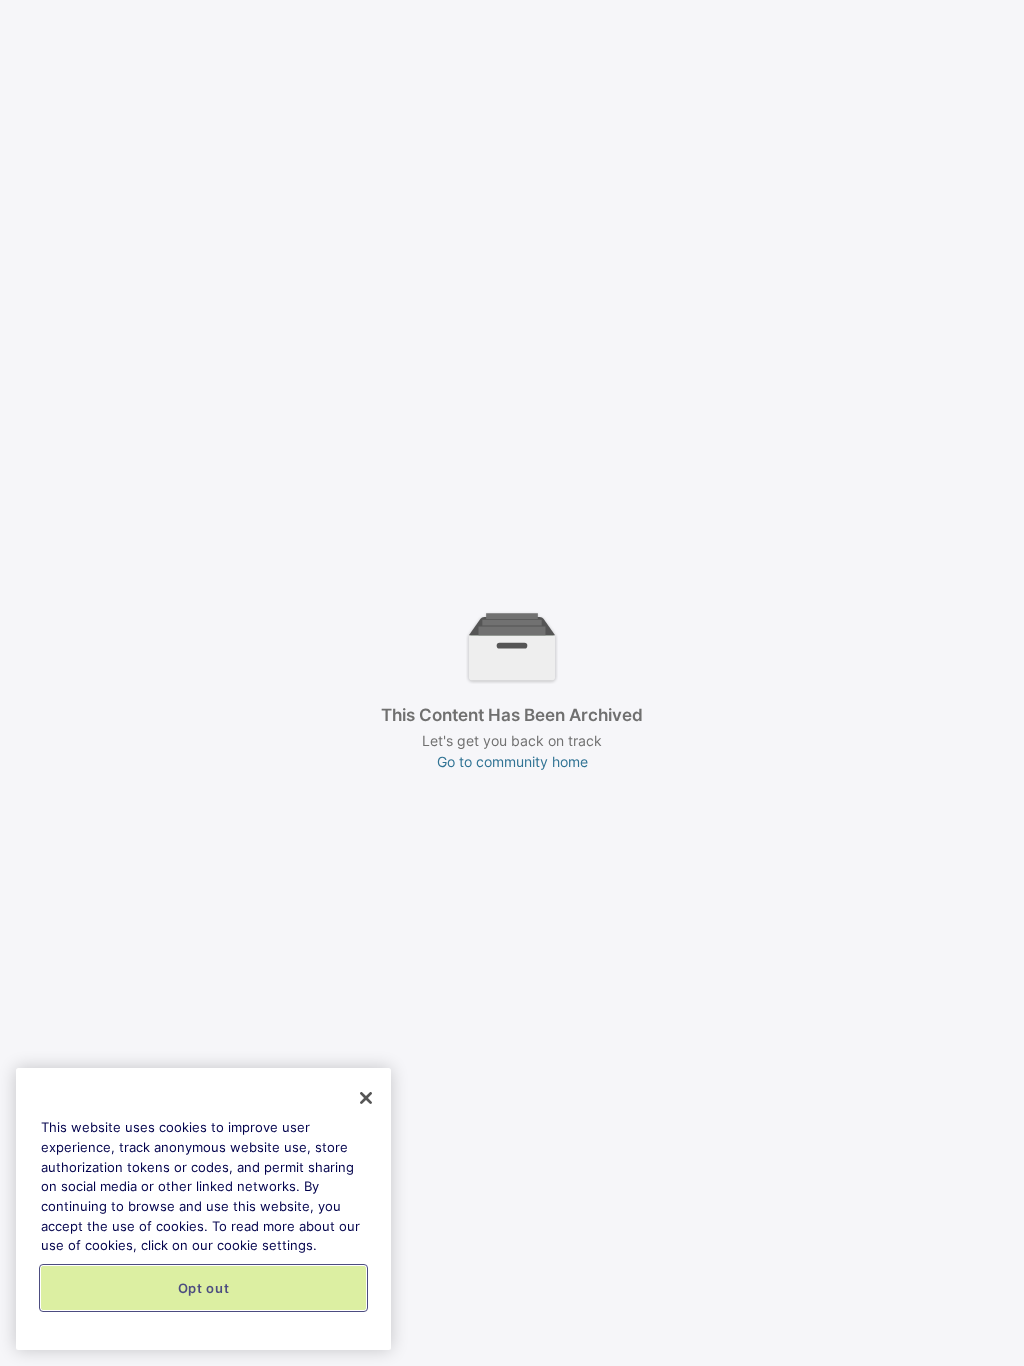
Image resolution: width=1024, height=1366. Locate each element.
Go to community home (512, 761)
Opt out (204, 1288)
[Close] (366, 1098)
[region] (203, 1209)
